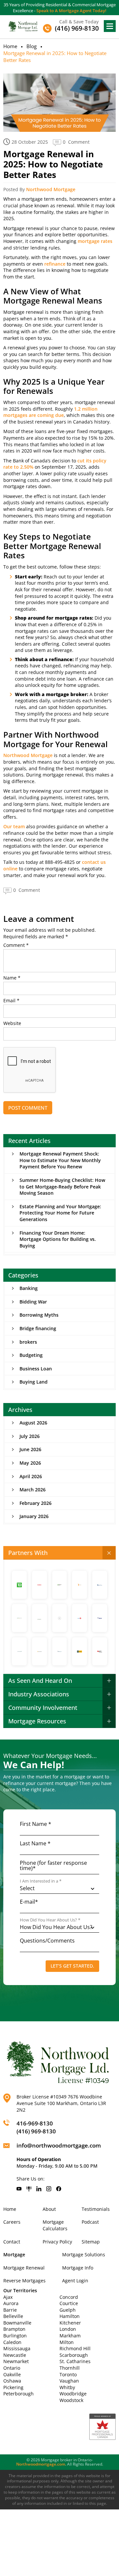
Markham (70, 2336)
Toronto (68, 2374)
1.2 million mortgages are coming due (50, 412)
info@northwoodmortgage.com (59, 2145)
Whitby (67, 2387)
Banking (29, 1288)
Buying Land (34, 1382)
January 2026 (34, 1516)
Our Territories (20, 2290)
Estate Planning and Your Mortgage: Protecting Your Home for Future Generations (60, 1213)
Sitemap (91, 2242)
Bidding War (33, 1302)
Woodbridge (73, 2394)
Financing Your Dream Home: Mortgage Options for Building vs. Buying (58, 1239)
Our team (14, 826)
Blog (32, 46)
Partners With (28, 1553)
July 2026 (30, 1436)
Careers (12, 2222)
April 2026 (31, 1476)
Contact (12, 2242)
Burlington (15, 2336)
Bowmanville (17, 2323)
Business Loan (36, 1369)
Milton (67, 2342)
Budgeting (31, 1355)
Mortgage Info (78, 2268)
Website (12, 1023)
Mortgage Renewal (24, 2268)
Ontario (12, 2368)
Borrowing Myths (39, 1315)
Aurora (11, 2303)
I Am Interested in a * (41, 1881)
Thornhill (70, 2368)
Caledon (12, 2342)
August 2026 (33, 1423)
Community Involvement (43, 1708)
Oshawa (12, 2381)
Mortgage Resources (37, 1721)
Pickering (13, 2387)
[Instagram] (49, 2189)
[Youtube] (19, 2189)
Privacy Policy (57, 2242)
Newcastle (15, 2355)
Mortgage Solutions (84, 2254)
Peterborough (19, 2394)
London (68, 2329)
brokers (28, 1342)
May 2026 (30, 1463)
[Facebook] (59, 2189)
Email (11, 1001)
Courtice (69, 2303)
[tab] (59, 1553)
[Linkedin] (39, 2189)
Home (10, 46)
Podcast (90, 2222)
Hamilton (70, 2316)
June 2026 (30, 1449)
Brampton (14, 2329)
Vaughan (69, 2381)
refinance (55, 264)
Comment (16, 945)
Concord (69, 2297)
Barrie (10, 2310)
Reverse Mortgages (24, 2281)
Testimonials (96, 2209)
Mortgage (14, 2254)
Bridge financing (38, 1328)
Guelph (68, 2310)
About (49, 2209)
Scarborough (74, 2355)
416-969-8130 (35, 2123)
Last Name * (35, 1843)
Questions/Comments (47, 1941)
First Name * (36, 1824)
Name (12, 978)
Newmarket (16, 2361)
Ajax (8, 2297)
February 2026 (36, 1503)
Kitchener (70, 2323)
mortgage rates (95, 241)
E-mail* (29, 1902)
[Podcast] (29, 2189)
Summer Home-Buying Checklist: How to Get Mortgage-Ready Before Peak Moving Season (62, 1186)
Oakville (12, 2374)
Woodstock (71, 2400)
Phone (53, 1865)
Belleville (13, 2316)
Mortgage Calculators (55, 2225)
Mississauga (17, 2348)
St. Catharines (75, 2361)
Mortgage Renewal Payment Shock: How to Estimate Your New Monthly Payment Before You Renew (60, 1160)
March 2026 (33, 1490)
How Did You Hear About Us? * (50, 1920)
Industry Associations (39, 1694)
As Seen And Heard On (40, 1681)
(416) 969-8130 (36, 2131)
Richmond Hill (75, 2348)
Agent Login (75, 2281)
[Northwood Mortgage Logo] (23, 26)
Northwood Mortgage (51, 189)
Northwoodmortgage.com (41, 2464)
